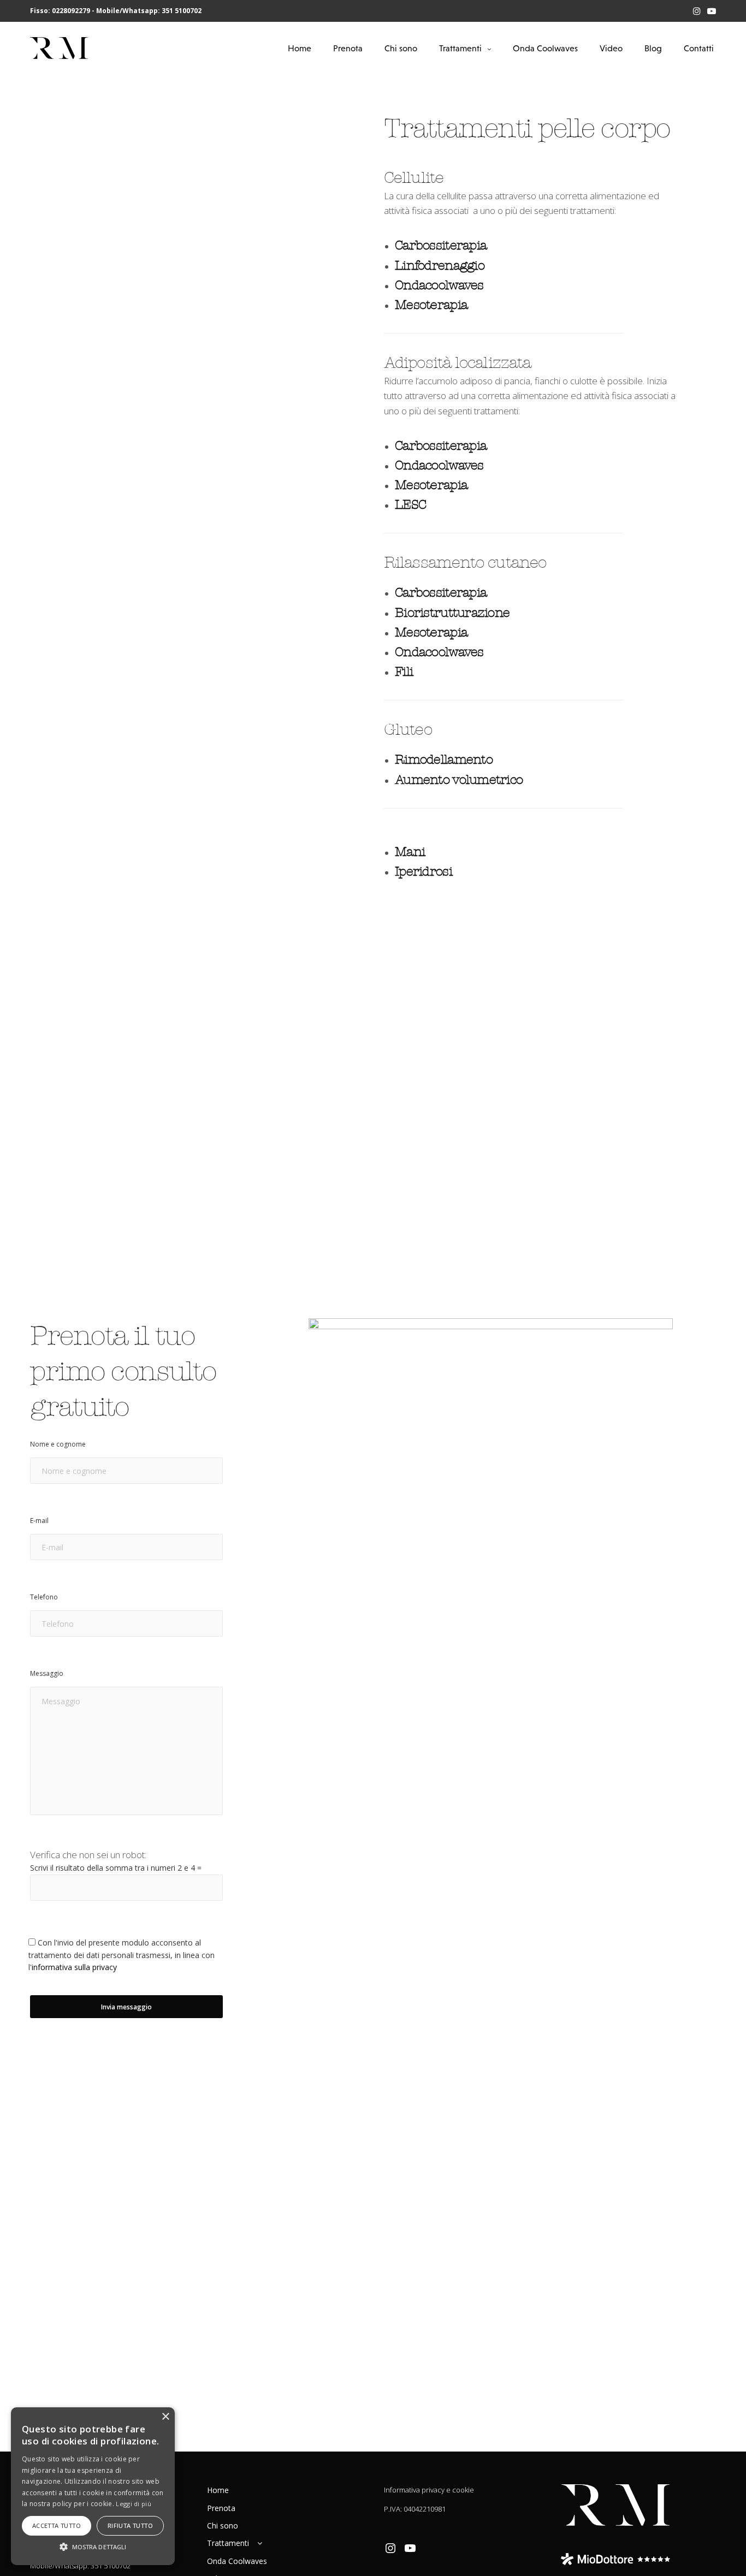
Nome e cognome (58, 1444)
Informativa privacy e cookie (429, 2490)
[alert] (93, 2486)
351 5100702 (182, 11)
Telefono (44, 1597)
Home (300, 48)
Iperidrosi (424, 871)
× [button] (165, 2417)
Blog (653, 48)
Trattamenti (460, 48)
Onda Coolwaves (545, 48)
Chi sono (401, 48)
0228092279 (71, 11)
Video (611, 48)
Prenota (348, 48)
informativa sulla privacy (74, 1967)
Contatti (699, 48)
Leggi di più (134, 2504)
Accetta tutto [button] (57, 2526)
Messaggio (47, 1673)
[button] (93, 2546)
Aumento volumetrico (459, 780)
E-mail (39, 1521)
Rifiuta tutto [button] (130, 2526)
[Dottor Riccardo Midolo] (59, 48)
